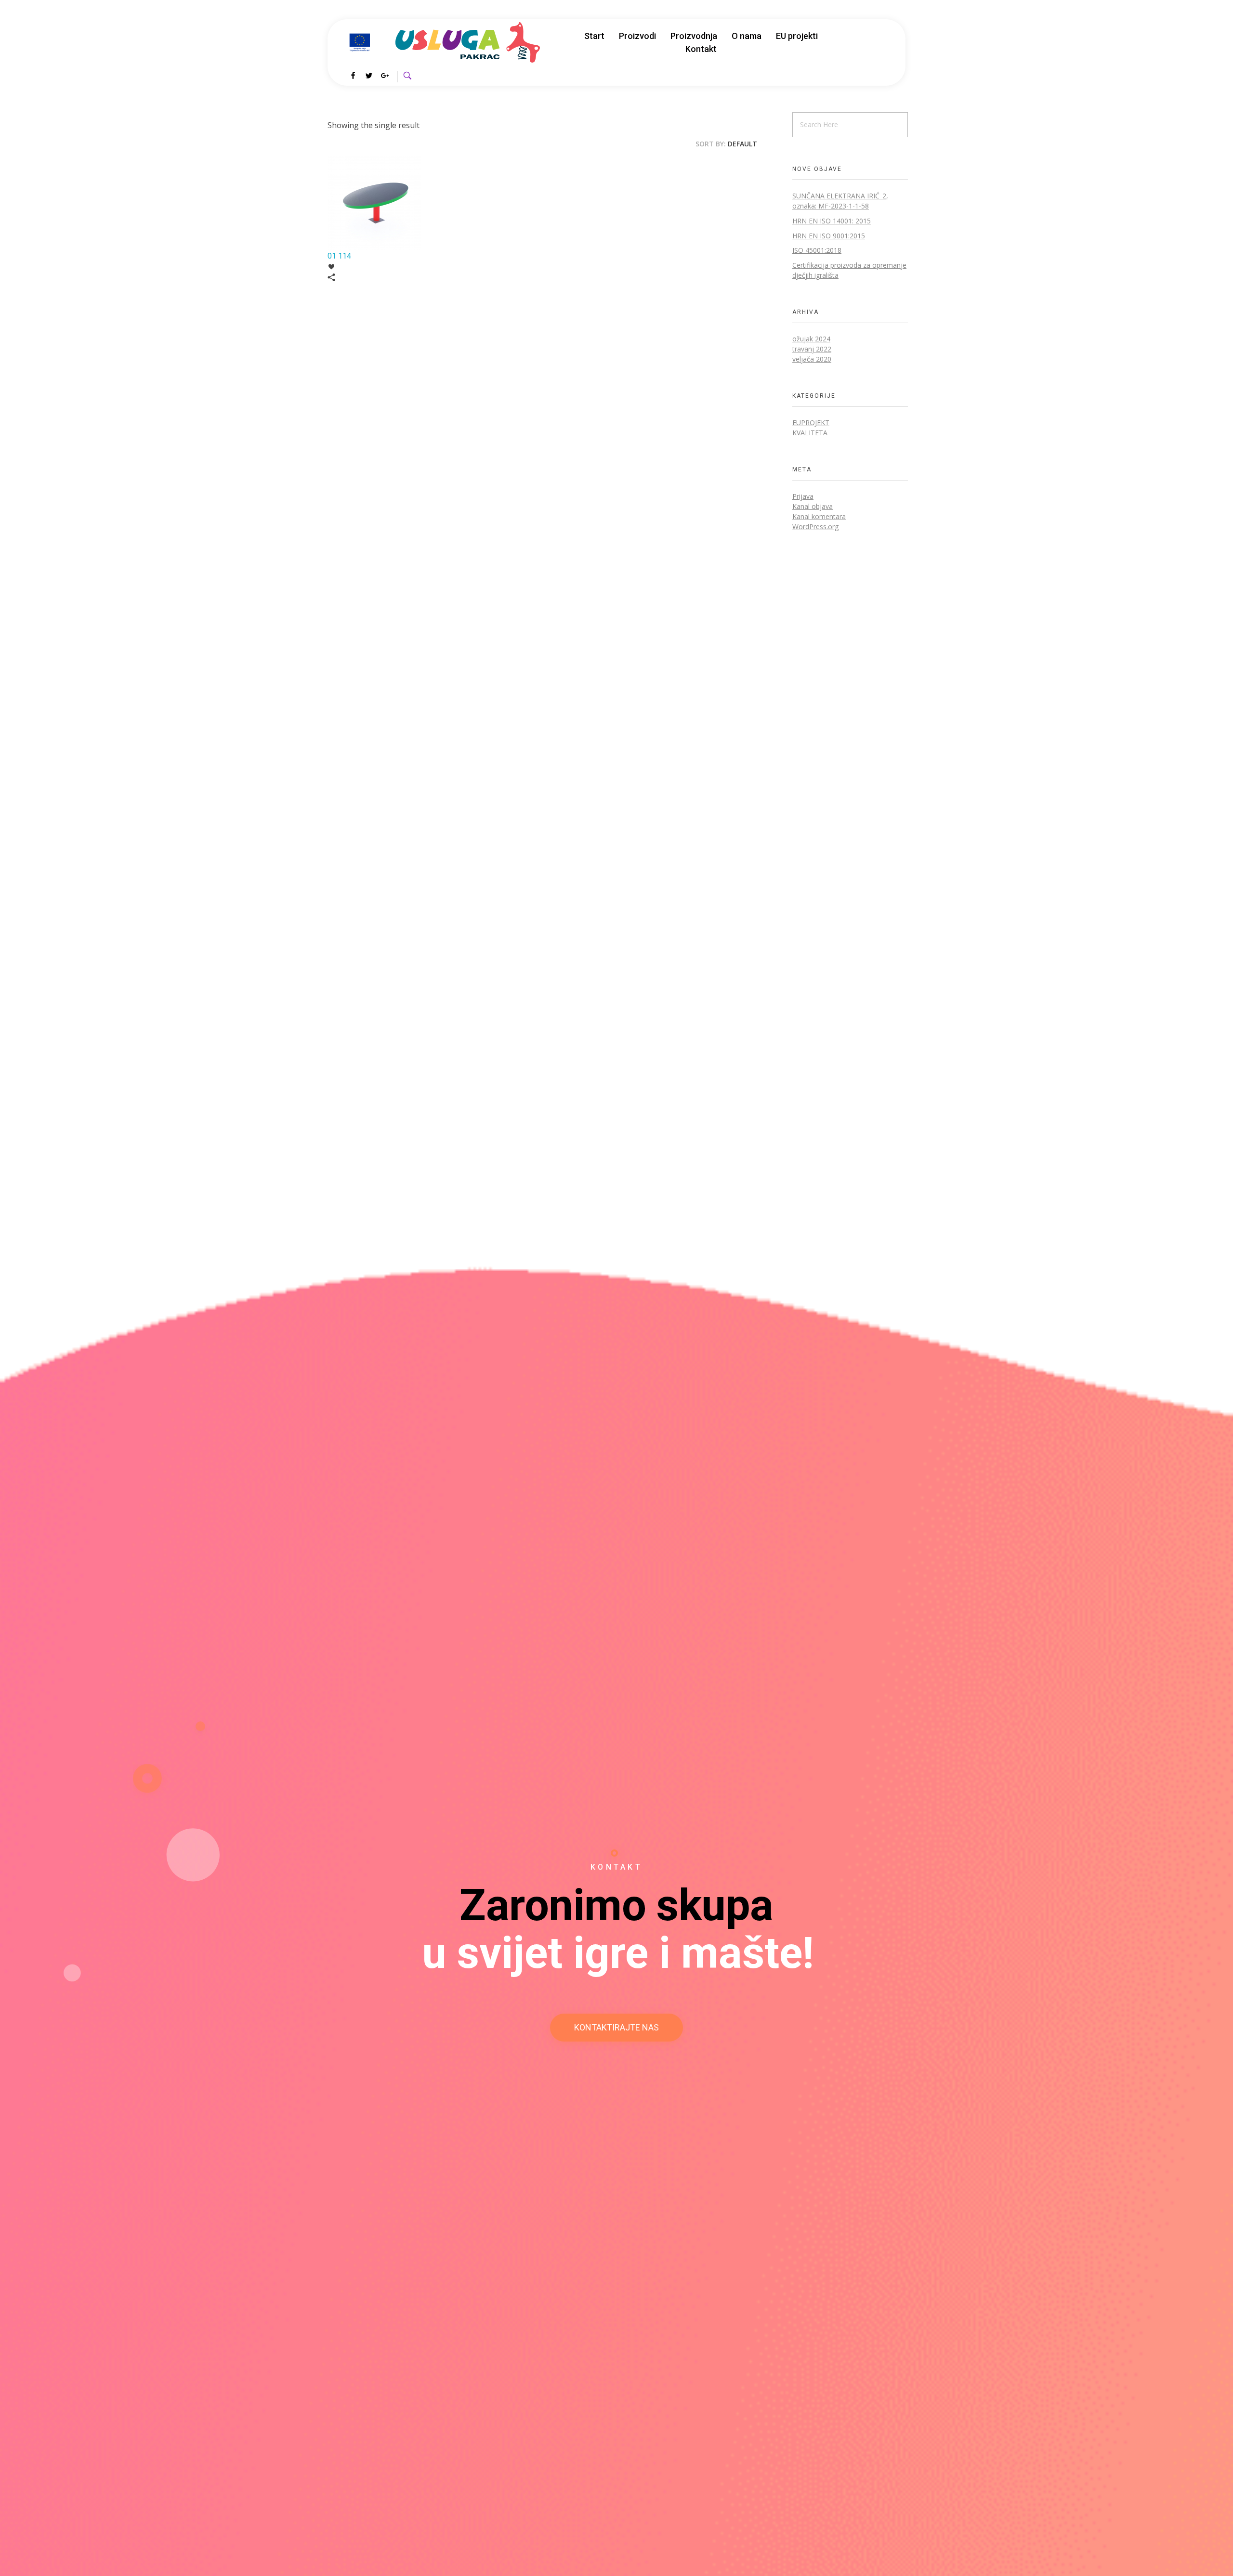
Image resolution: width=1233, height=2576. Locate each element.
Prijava (803, 496)
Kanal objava (813, 506)
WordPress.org (815, 527)
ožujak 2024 (811, 339)
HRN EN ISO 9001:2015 (829, 236)
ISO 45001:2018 (817, 250)
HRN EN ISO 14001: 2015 (832, 221)
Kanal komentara (819, 516)
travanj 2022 (812, 349)
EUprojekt (811, 423)
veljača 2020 (812, 359)
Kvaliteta (810, 433)
